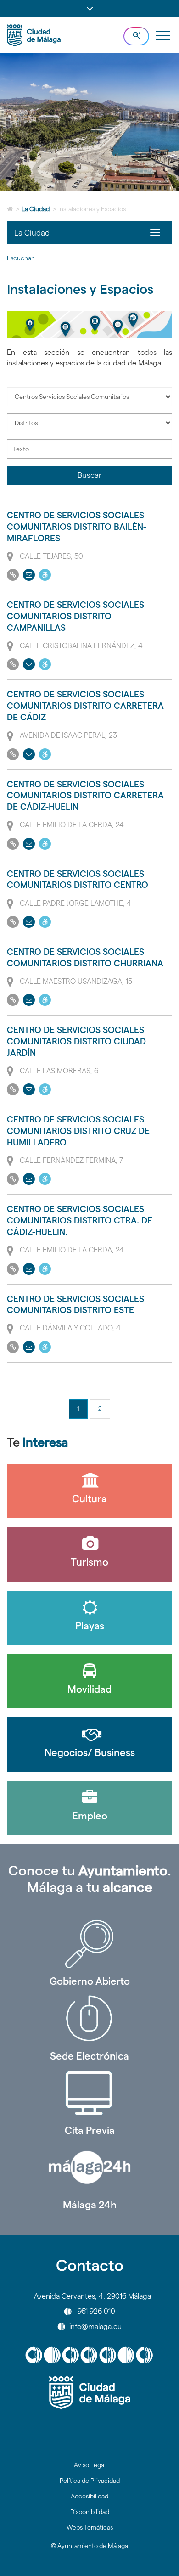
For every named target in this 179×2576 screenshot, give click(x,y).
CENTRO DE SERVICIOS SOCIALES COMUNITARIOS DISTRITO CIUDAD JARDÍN (76, 1041)
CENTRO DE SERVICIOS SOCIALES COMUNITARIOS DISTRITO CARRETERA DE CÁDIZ (85, 706)
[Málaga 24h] (89, 2167)
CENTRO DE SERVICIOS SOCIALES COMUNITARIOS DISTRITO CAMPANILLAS (76, 616)
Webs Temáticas (90, 2527)
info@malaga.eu (95, 2326)
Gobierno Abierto (90, 1981)
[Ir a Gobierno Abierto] (89, 1944)
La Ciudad (36, 209)
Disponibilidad (90, 2512)
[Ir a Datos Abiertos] (89, 2093)
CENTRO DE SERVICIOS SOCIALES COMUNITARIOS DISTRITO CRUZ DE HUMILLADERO (78, 1131)
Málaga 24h (90, 2205)
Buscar (89, 475)
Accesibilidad (89, 2496)
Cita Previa (90, 2130)
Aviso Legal (90, 2465)
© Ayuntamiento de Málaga (89, 2546)
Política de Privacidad (90, 2481)
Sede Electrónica (89, 2056)
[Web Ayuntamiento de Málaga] (89, 2393)
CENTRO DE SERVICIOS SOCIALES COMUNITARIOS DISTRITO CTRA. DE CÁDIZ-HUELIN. (80, 1220)
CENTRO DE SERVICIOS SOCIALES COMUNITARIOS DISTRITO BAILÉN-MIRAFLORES (77, 527)
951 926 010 (96, 2311)
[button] (89, 9)
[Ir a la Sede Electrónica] (89, 2019)
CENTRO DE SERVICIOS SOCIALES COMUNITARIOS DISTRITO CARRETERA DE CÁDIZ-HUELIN (85, 796)
